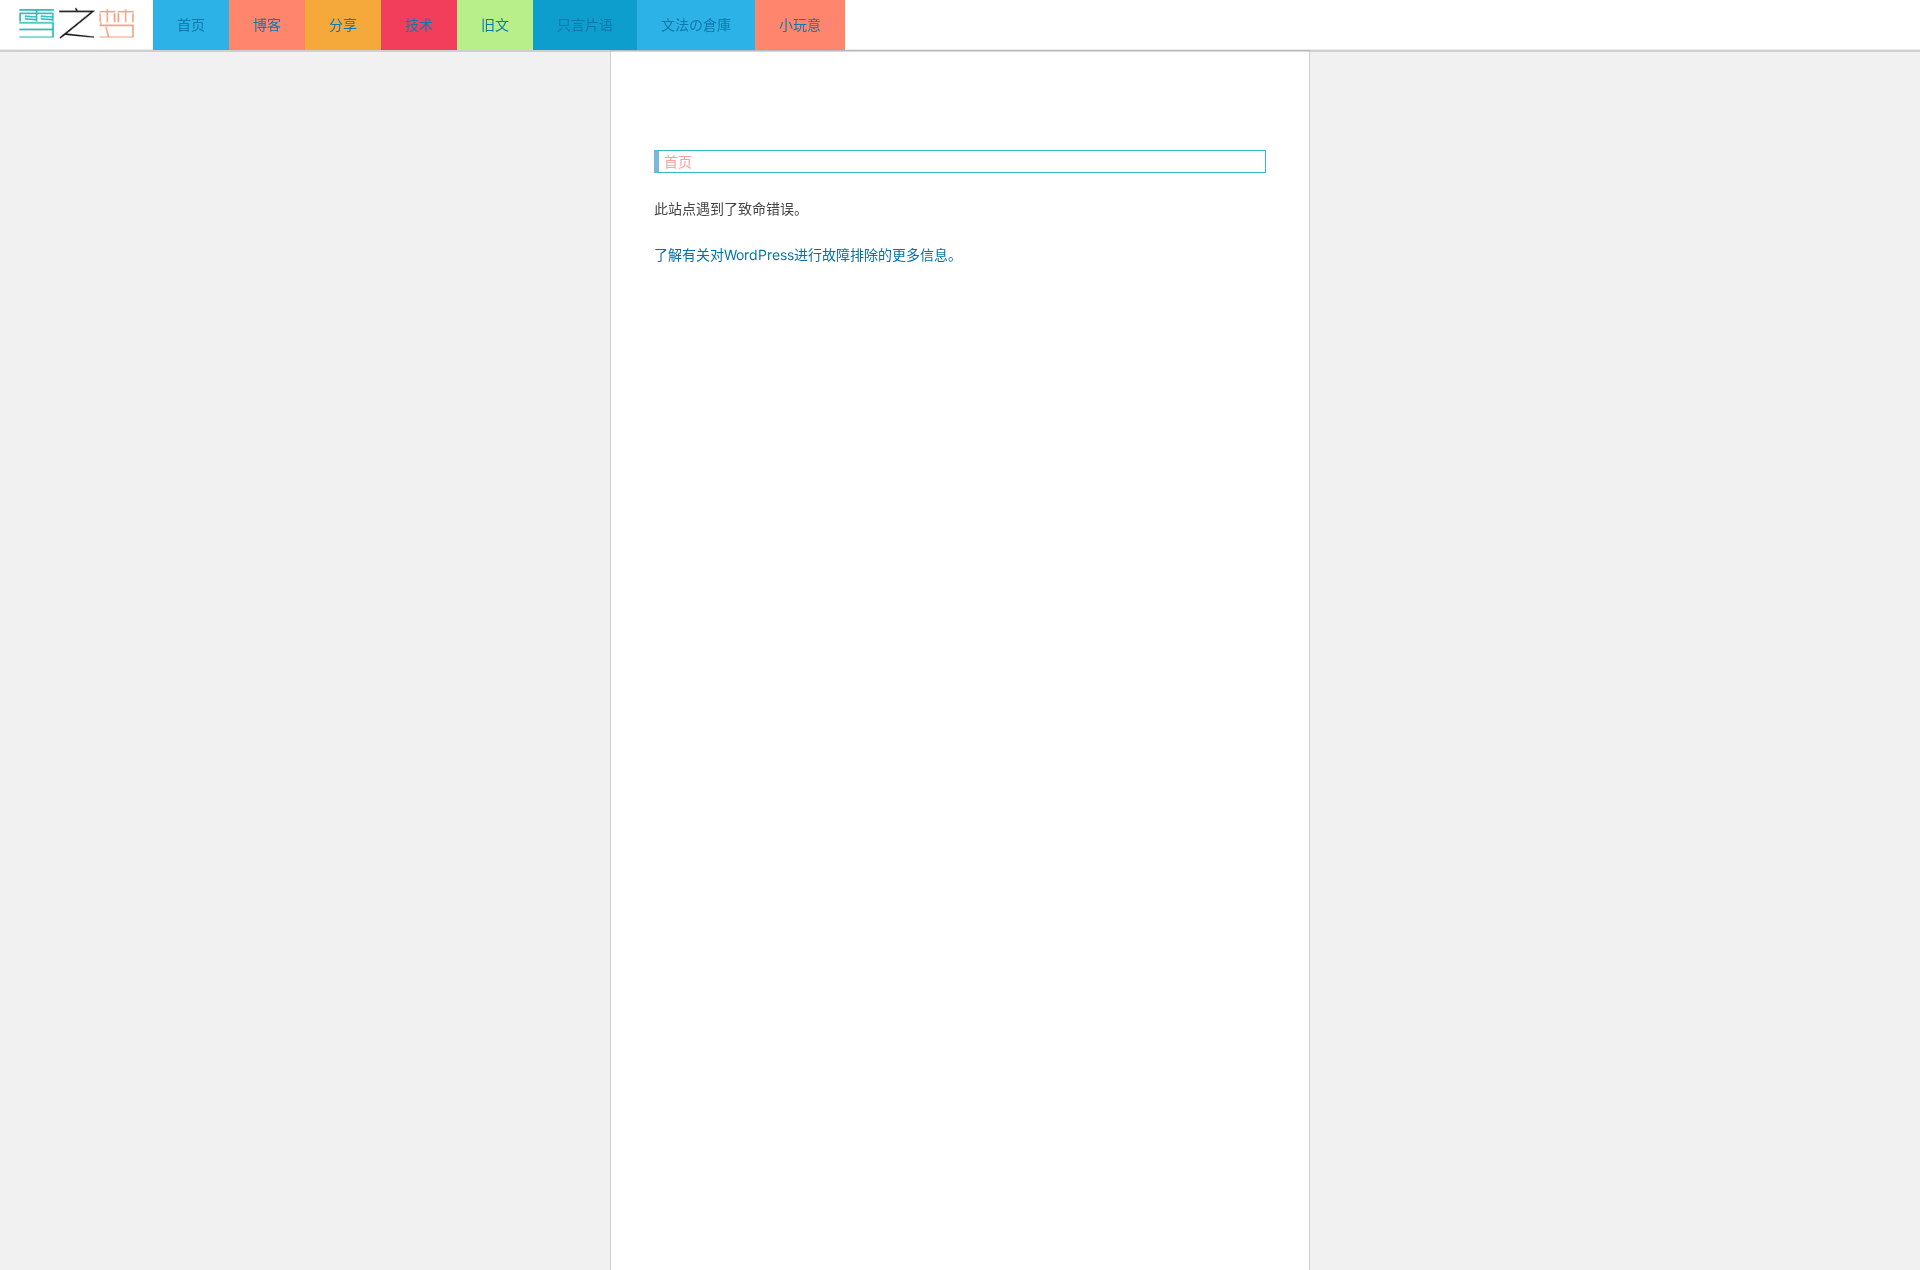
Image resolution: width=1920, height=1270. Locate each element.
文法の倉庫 (696, 24)
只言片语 (585, 24)
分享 (343, 24)
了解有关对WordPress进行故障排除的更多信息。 (808, 254)
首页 (191, 24)
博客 (267, 24)
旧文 (495, 24)
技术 (419, 24)
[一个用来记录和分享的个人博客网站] (76, 24)
